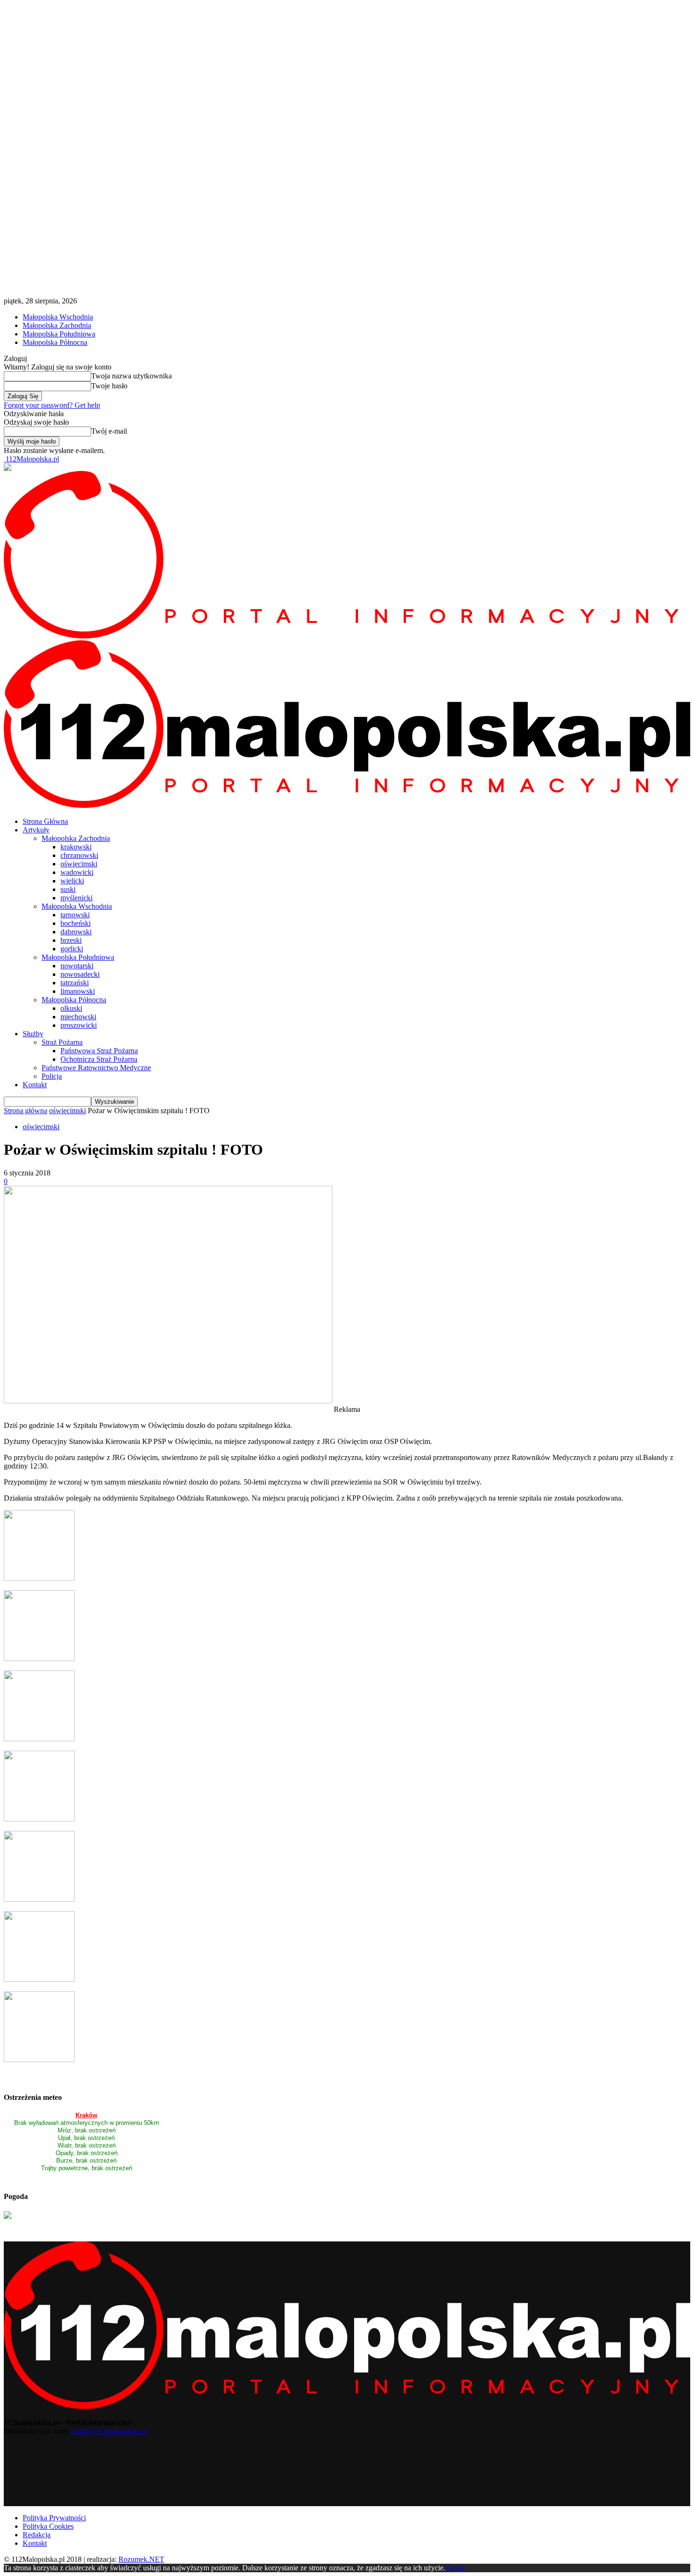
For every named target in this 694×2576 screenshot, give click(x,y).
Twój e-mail (109, 431)
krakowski (76, 847)
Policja (52, 1076)
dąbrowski (76, 932)
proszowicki (79, 1025)
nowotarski (77, 966)
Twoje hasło (109, 386)
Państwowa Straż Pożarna (99, 1051)
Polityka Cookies (48, 2526)
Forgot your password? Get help (52, 405)
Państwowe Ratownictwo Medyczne (96, 1068)
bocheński (76, 923)
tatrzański (75, 983)
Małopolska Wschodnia (58, 317)
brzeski (71, 940)
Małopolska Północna (55, 342)
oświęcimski (79, 864)
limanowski (78, 991)
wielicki (72, 881)
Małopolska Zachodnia (57, 325)
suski (68, 889)
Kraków (86, 2115)
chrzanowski (79, 855)
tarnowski (75, 915)
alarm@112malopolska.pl (109, 2431)
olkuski (71, 1008)
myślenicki (76, 898)
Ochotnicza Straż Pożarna (99, 1059)
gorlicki (72, 949)
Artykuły (36, 830)
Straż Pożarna (62, 1042)
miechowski (78, 1017)
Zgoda (455, 2568)
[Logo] (347, 636)
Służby (33, 1034)
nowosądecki (80, 974)
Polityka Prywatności (54, 2518)
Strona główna (25, 1111)
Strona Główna (45, 821)
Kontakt (35, 1085)
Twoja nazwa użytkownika (131, 376)
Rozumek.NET (141, 2559)
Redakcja (37, 2535)
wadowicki (77, 872)
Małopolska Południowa (59, 334)
